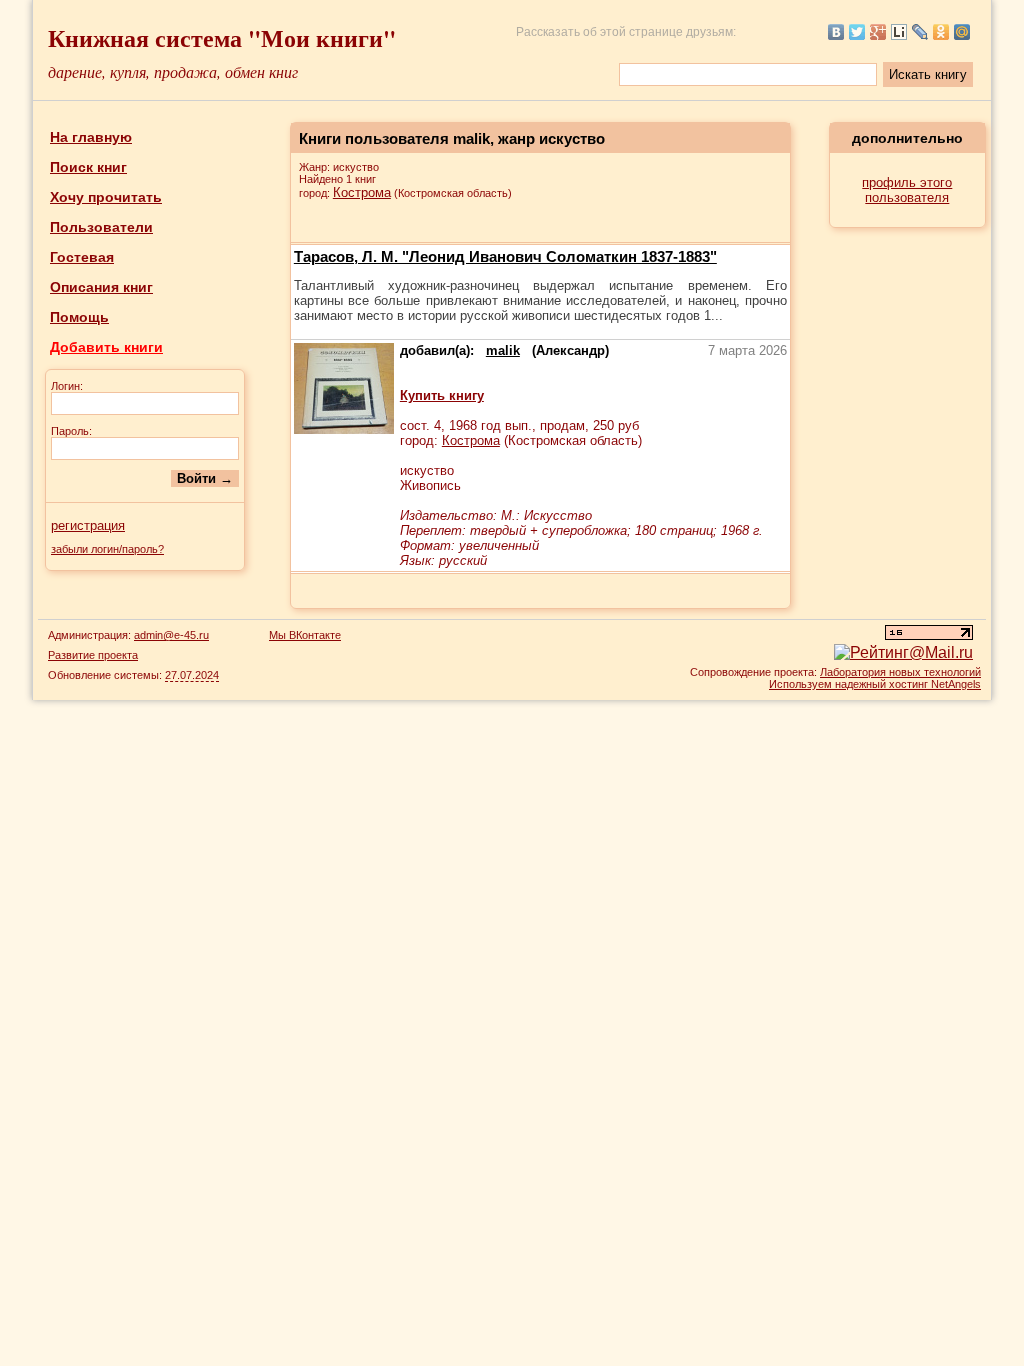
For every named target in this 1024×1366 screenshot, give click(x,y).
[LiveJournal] (920, 32)
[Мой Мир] (962, 32)
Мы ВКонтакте (305, 635)
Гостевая (82, 257)
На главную (91, 137)
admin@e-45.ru (171, 635)
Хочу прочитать (106, 197)
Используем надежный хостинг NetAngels (875, 684)
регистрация (88, 525)
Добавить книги (106, 347)
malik (503, 350)
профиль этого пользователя (907, 190)
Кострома (362, 192)
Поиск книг (88, 167)
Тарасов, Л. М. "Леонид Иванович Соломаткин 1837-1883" (505, 256)
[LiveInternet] (899, 32)
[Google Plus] (878, 32)
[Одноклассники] (941, 32)
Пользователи (101, 227)
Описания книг (101, 287)
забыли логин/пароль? (107, 549)
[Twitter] (857, 32)
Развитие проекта (93, 655)
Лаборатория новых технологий (900, 672)
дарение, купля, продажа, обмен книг (173, 71)
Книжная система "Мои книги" (222, 37)
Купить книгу (442, 395)
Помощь (79, 317)
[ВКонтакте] (836, 32)
